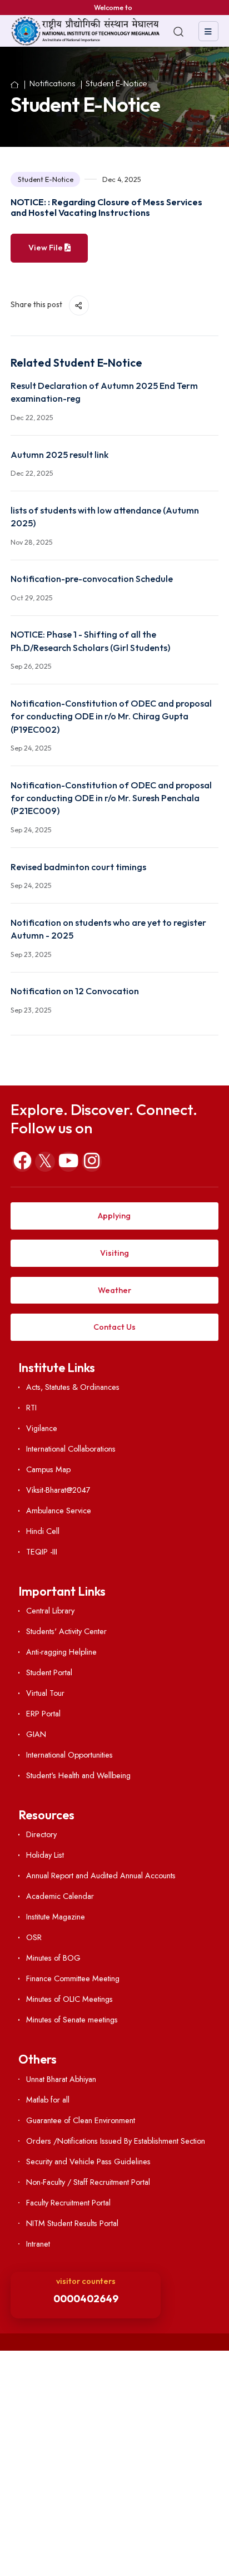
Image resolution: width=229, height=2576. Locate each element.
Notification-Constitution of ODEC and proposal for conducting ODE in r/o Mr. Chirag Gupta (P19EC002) (111, 716)
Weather (114, 1290)
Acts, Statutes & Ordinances (73, 1387)
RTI (31, 1408)
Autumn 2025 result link (59, 455)
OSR (34, 1937)
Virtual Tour (45, 1693)
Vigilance (42, 1428)
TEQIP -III (42, 1552)
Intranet (38, 2244)
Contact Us (114, 1327)
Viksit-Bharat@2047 (58, 1490)
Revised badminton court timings (78, 867)
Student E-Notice (116, 84)
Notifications (53, 84)
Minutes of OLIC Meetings (69, 1999)
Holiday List (45, 1855)
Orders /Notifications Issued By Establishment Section (116, 2141)
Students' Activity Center (66, 1631)
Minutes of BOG (53, 1958)
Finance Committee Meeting (73, 1978)
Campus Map (48, 1469)
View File (46, 248)
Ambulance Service (59, 1511)
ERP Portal (43, 1714)
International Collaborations (71, 1449)
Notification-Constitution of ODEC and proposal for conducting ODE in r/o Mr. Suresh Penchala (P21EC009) (111, 798)
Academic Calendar (60, 1896)
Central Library (50, 1611)
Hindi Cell (43, 1531)
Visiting (114, 1253)
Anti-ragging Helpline (61, 1652)
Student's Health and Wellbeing (78, 1775)
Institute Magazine (56, 1917)
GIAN (36, 1734)
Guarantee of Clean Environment (81, 2120)
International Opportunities (69, 1755)
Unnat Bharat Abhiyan (61, 2079)
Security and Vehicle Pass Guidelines (88, 2162)
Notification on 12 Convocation (75, 991)
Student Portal (49, 1672)
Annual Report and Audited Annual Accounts (101, 1876)
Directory (41, 1834)
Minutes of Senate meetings (72, 2020)
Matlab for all (48, 2100)
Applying (114, 1216)
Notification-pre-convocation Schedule (92, 579)
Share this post (37, 304)
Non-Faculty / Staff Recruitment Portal (88, 2182)
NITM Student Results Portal (72, 2223)
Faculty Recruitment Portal (68, 2203)
